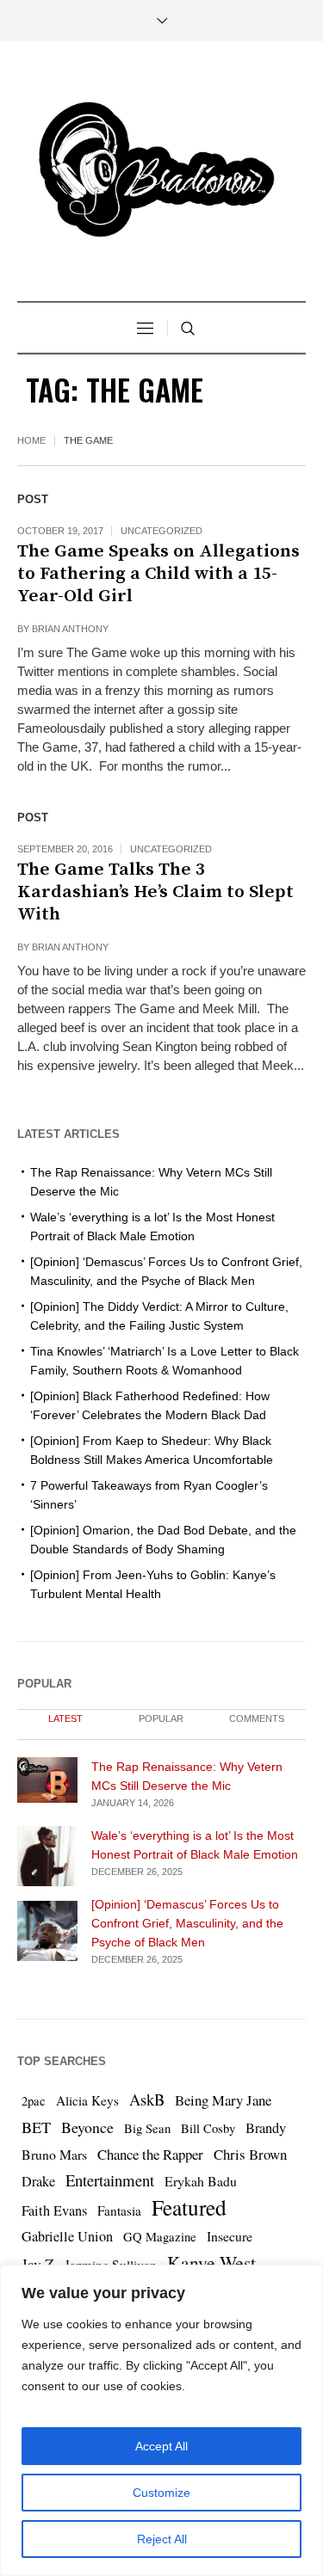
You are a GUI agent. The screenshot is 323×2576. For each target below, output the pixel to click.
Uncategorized (161, 531)
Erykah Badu (201, 2181)
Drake (38, 2181)
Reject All (162, 2539)
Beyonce (87, 2127)
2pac (34, 2101)
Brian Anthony (70, 629)
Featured (189, 2207)
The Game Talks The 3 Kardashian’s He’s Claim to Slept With (155, 892)
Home (31, 440)
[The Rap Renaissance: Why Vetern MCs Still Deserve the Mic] (47, 1778)
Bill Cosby (208, 2128)
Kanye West (211, 2262)
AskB (147, 2099)
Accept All (161, 2446)
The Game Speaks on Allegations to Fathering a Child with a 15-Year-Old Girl (158, 574)
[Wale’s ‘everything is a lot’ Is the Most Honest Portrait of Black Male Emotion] (47, 1855)
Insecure (230, 2236)
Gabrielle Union (67, 2236)
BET (36, 2127)
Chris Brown (250, 2154)
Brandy (266, 2128)
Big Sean (147, 2128)
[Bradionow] (162, 173)
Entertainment (110, 2180)
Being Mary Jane (223, 2100)
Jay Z (38, 2264)
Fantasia (119, 2210)
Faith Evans (54, 2210)
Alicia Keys (87, 2100)
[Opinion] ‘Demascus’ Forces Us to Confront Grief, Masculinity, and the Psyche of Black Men (187, 1923)
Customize (161, 2493)
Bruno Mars (54, 2154)
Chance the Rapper (150, 2154)
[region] (161, 2420)
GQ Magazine (160, 2237)
